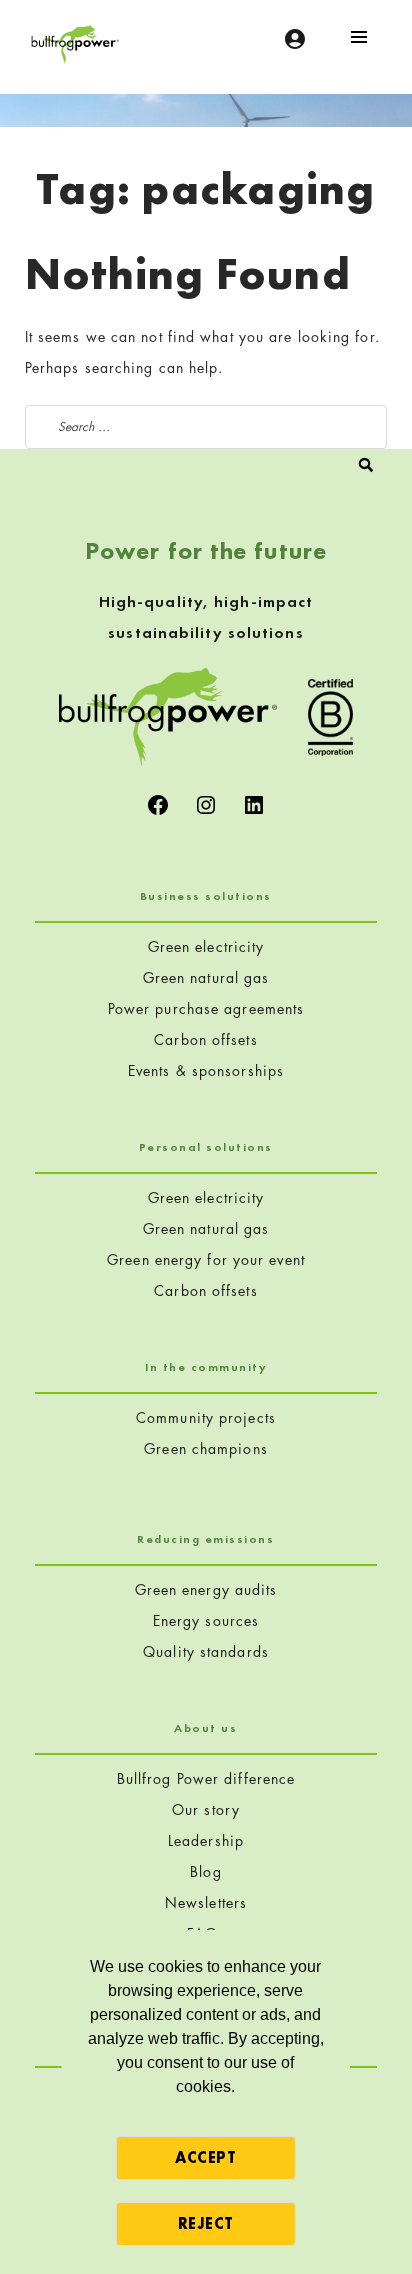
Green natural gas (206, 977)
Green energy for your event (206, 1259)
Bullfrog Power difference (206, 1778)
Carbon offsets (205, 1039)
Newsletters (206, 1902)
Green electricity (206, 946)
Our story (206, 1809)
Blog (205, 1871)
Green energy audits (206, 1589)
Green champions (206, 1448)
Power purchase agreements (206, 1008)
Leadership (206, 1840)
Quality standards (206, 1651)
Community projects (206, 1417)
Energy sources (206, 1620)
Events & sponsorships (206, 1070)
